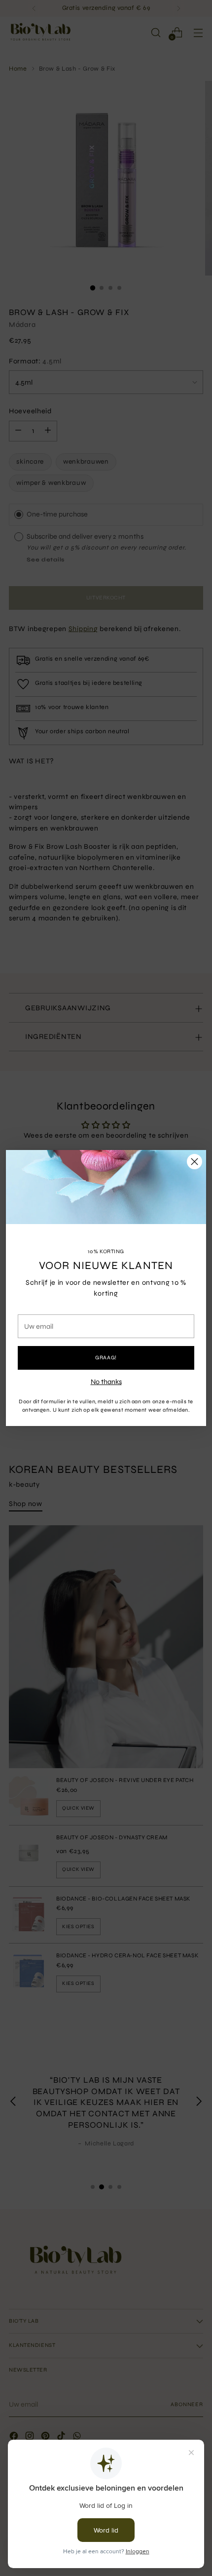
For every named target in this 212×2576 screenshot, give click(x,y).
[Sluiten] (194, 1162)
